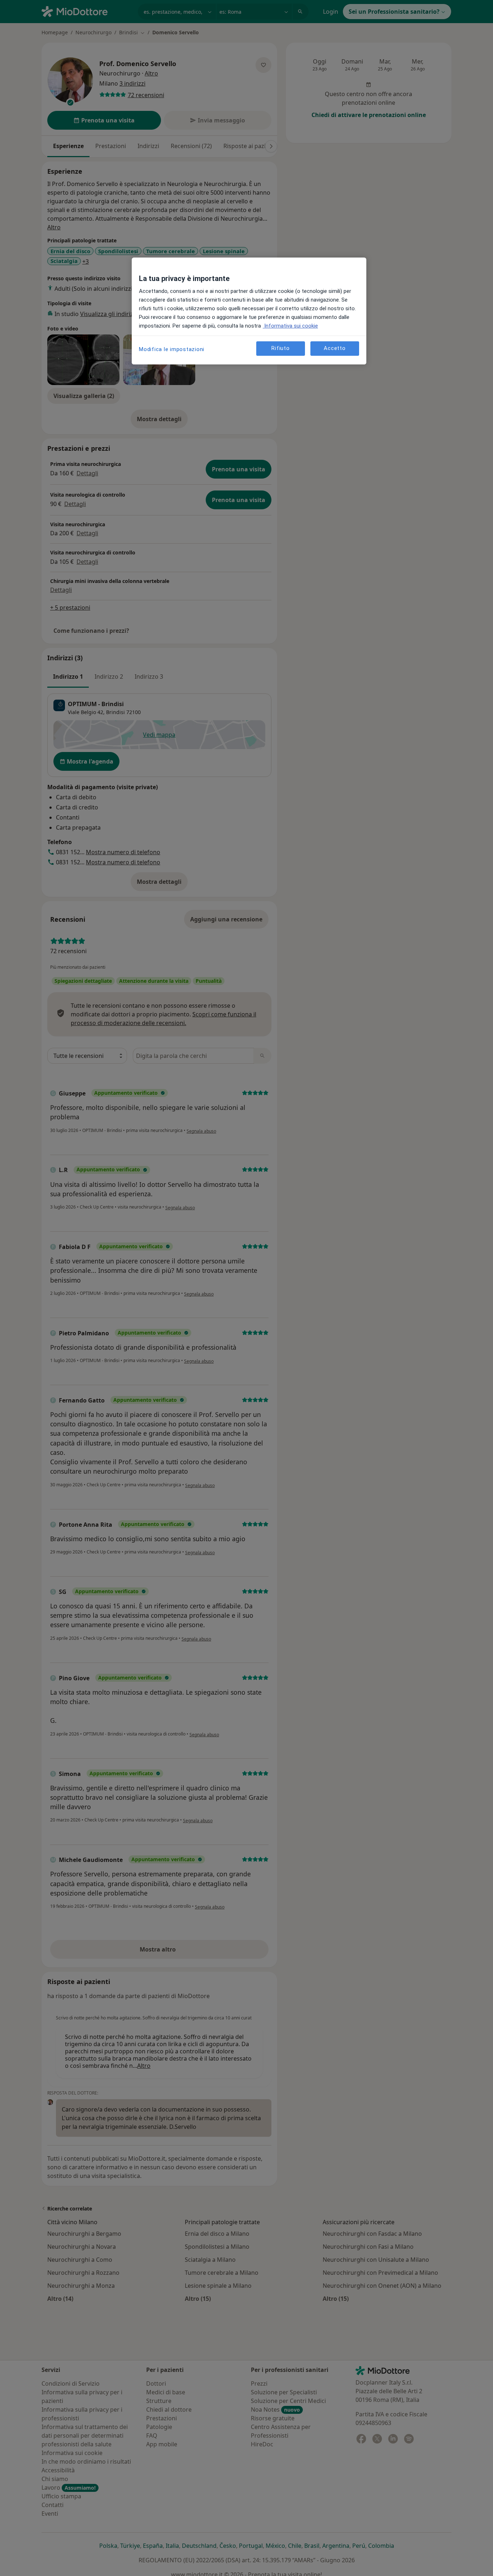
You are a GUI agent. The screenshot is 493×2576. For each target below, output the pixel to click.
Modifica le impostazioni (172, 349)
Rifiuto (280, 349)
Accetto (335, 349)
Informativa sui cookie (290, 326)
